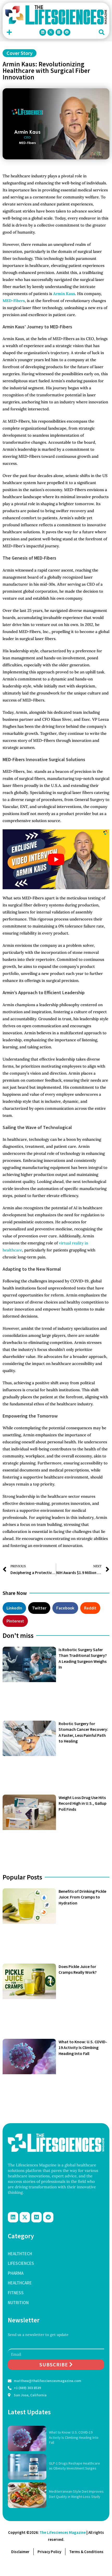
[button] (9, 32)
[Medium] (59, 32)
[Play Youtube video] (56, 859)
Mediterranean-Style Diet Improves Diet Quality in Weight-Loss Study (76, 2494)
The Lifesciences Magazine (63, 2532)
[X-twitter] (51, 32)
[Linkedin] (43, 32)
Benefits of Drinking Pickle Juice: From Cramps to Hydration (82, 1897)
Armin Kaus (64, 294)
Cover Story (20, 53)
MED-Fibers (14, 301)
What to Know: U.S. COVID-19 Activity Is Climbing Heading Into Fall (83, 2048)
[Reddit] (67, 32)
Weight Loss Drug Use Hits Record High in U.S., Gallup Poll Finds (83, 1803)
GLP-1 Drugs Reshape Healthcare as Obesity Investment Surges (74, 2466)
